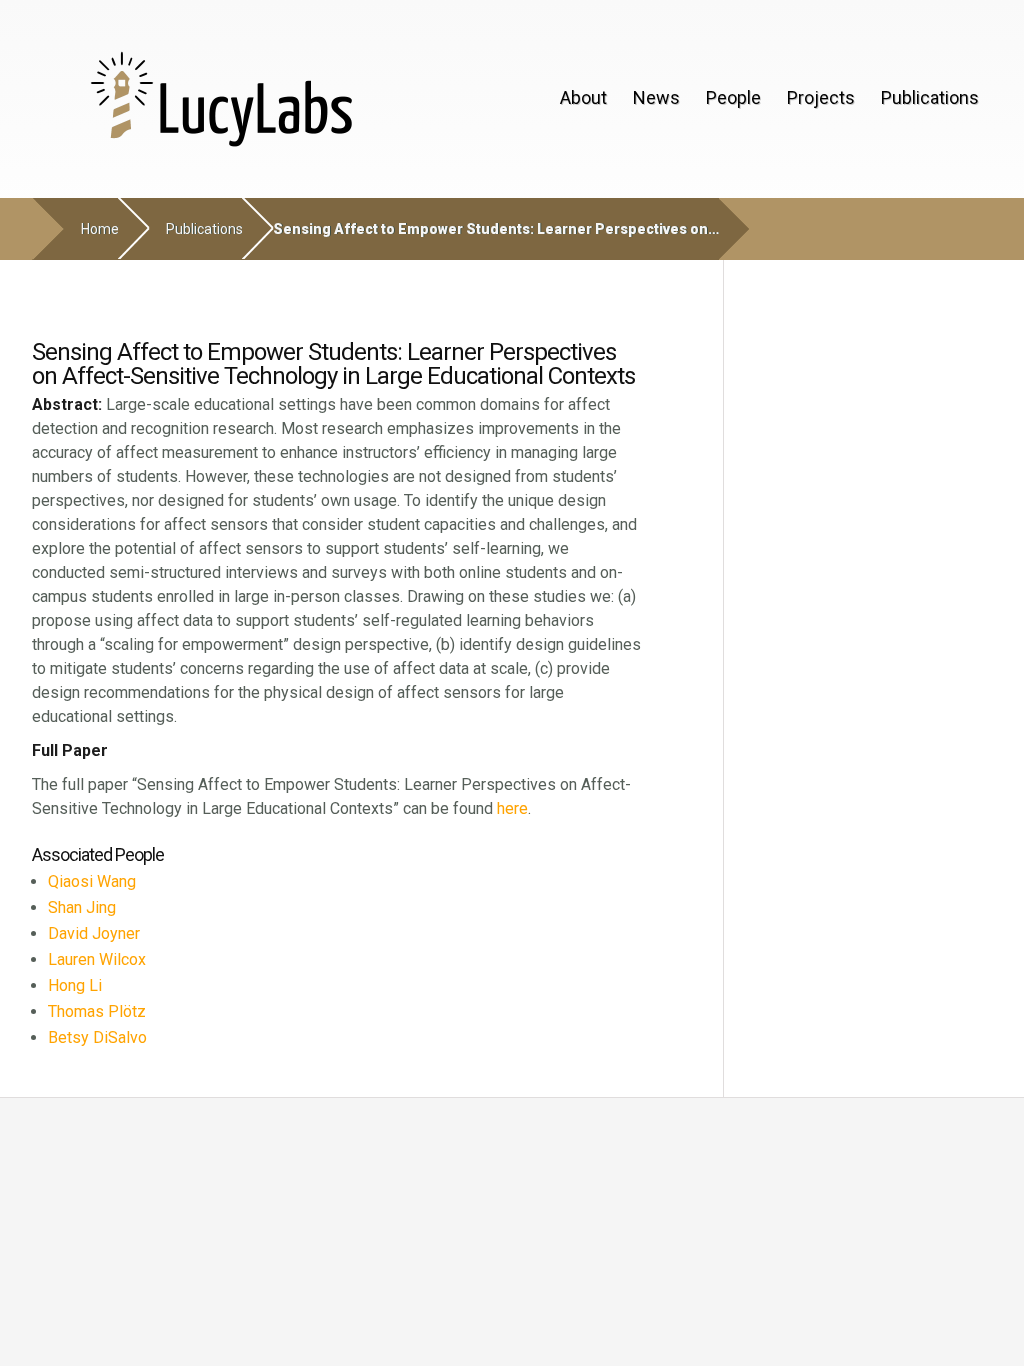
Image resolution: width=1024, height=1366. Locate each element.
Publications (930, 97)
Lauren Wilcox (97, 959)
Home (100, 229)
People (733, 97)
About (583, 97)
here (512, 808)
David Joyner (94, 933)
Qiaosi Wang (92, 881)
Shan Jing (82, 907)
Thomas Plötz (97, 1011)
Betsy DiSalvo (97, 1037)
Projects (821, 97)
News (656, 97)
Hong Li (75, 985)
